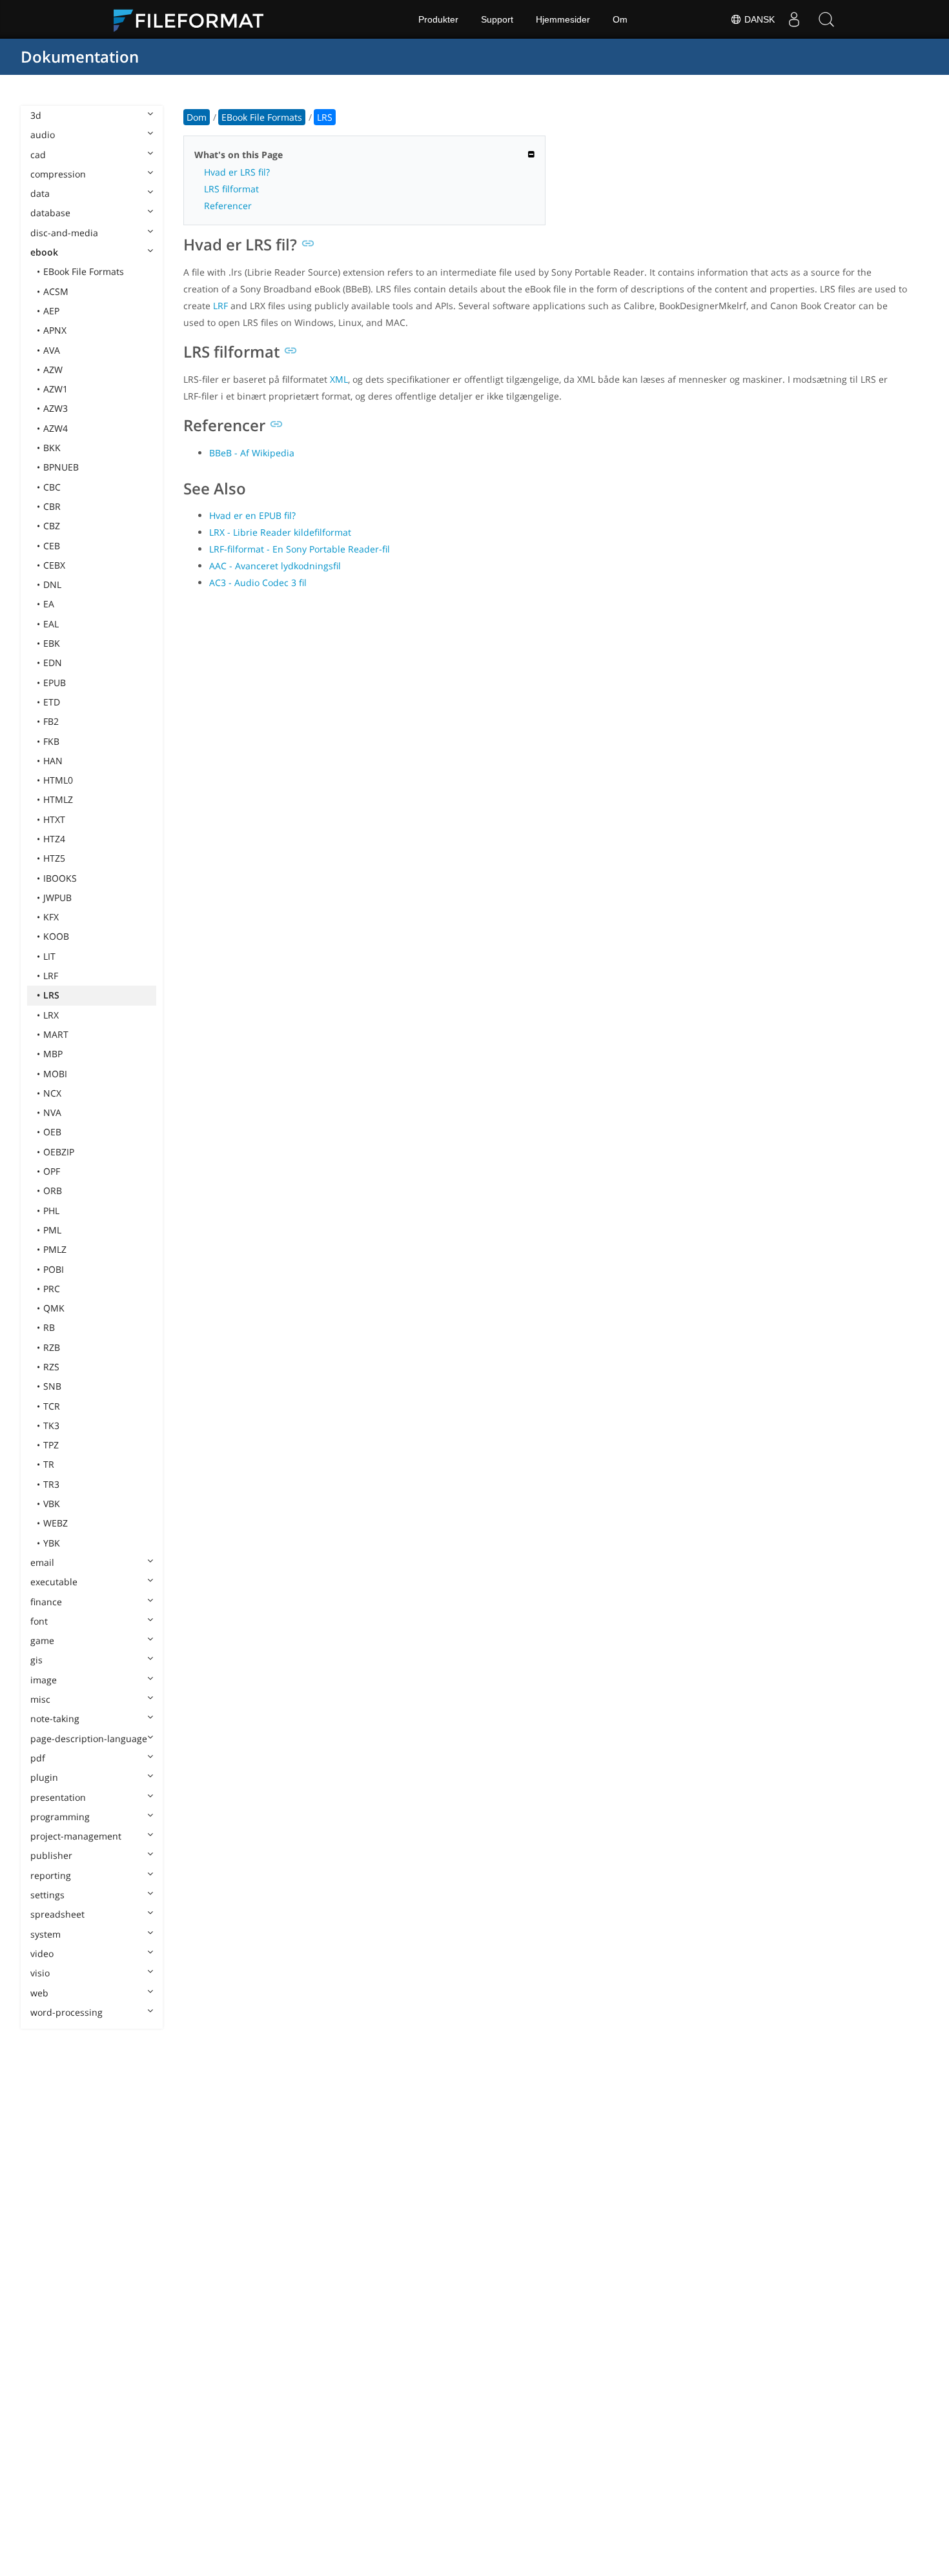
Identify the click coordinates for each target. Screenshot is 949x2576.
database (50, 213)
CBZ (52, 526)
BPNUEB (61, 467)
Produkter (438, 19)
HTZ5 (54, 858)
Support (497, 19)
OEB (52, 1132)
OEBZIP (59, 1152)
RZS (51, 1367)
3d (36, 115)
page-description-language (89, 1739)
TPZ (51, 1445)
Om (620, 19)
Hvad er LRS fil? (237, 172)
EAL (51, 624)
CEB (52, 546)
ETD (52, 702)
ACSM (56, 291)
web (39, 1993)
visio (40, 1973)
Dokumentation (80, 56)
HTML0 (58, 780)
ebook (44, 252)
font (39, 1621)
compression (58, 174)
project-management (76, 1836)
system (46, 1934)
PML (52, 1230)
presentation (58, 1797)
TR (49, 1464)
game (42, 1640)
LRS (51, 995)
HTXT (54, 819)
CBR (52, 506)
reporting (51, 1875)
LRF (51, 976)
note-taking (55, 1719)
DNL (52, 584)
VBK (52, 1504)
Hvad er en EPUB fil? (252, 515)
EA (49, 604)
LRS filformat (231, 189)
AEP (51, 311)
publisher (51, 1855)
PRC (52, 1289)
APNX (55, 330)
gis (36, 1660)
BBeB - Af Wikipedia (252, 453)
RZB (52, 1347)
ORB (53, 1191)
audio (43, 135)
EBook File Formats (84, 271)
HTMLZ (58, 799)
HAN (53, 761)
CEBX (54, 565)
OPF (52, 1171)
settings (47, 1895)
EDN (53, 663)
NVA (52, 1112)
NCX (52, 1093)
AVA (52, 350)
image (44, 1680)
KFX (51, 917)
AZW (53, 370)
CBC (52, 487)
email (42, 1562)
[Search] (826, 19)
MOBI (55, 1074)
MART (56, 1034)
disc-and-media (64, 233)
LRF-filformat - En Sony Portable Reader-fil (300, 549)
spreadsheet (57, 1914)
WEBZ (56, 1523)
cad (38, 155)
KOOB (56, 936)
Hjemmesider (563, 19)
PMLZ (55, 1249)
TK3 (51, 1425)
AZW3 (56, 408)
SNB (52, 1386)
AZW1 (56, 389)
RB (49, 1327)
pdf (38, 1758)
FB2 (51, 721)
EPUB (55, 683)
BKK (52, 448)
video (42, 1953)
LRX (51, 1015)
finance (46, 1602)
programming (60, 1817)
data (40, 193)
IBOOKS (60, 878)
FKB (51, 741)
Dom (197, 117)
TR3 (51, 1484)
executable (54, 1582)
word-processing (66, 2012)
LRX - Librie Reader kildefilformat (280, 532)
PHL (51, 1211)
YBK (52, 1543)
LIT (49, 956)
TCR (52, 1406)
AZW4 (56, 428)
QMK (54, 1308)
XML (339, 379)
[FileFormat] (194, 19)
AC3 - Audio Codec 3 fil (258, 583)
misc (40, 1699)
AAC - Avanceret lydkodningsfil (275, 566)
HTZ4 (54, 839)
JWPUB (57, 898)
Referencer (228, 206)
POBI (54, 1269)
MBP (53, 1054)
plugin (44, 1777)
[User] (794, 19)
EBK (52, 643)
